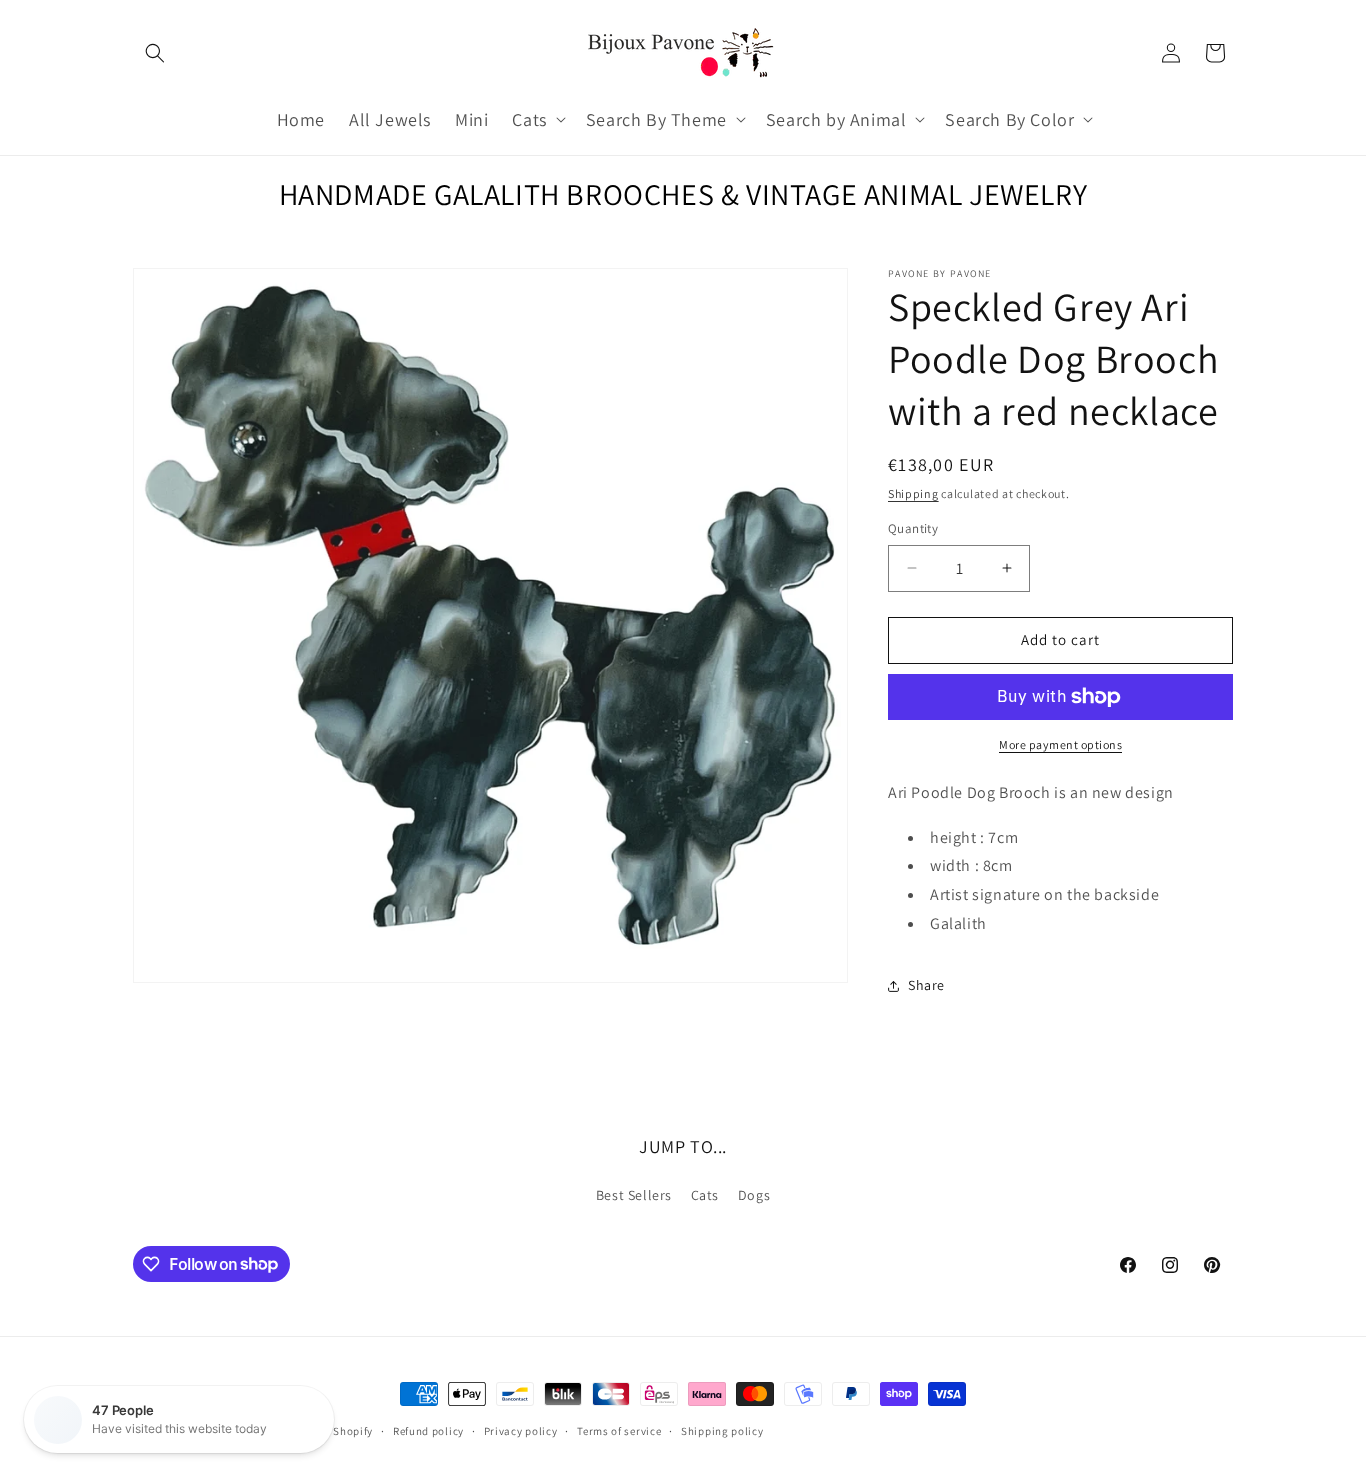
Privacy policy (521, 1430)
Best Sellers (634, 1195)
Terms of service (619, 1430)
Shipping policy (722, 1430)
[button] (155, 53)
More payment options (1060, 744)
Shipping (913, 493)
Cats (705, 1195)
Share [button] (926, 985)
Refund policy (428, 1430)
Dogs (754, 1195)
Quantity (913, 528)
